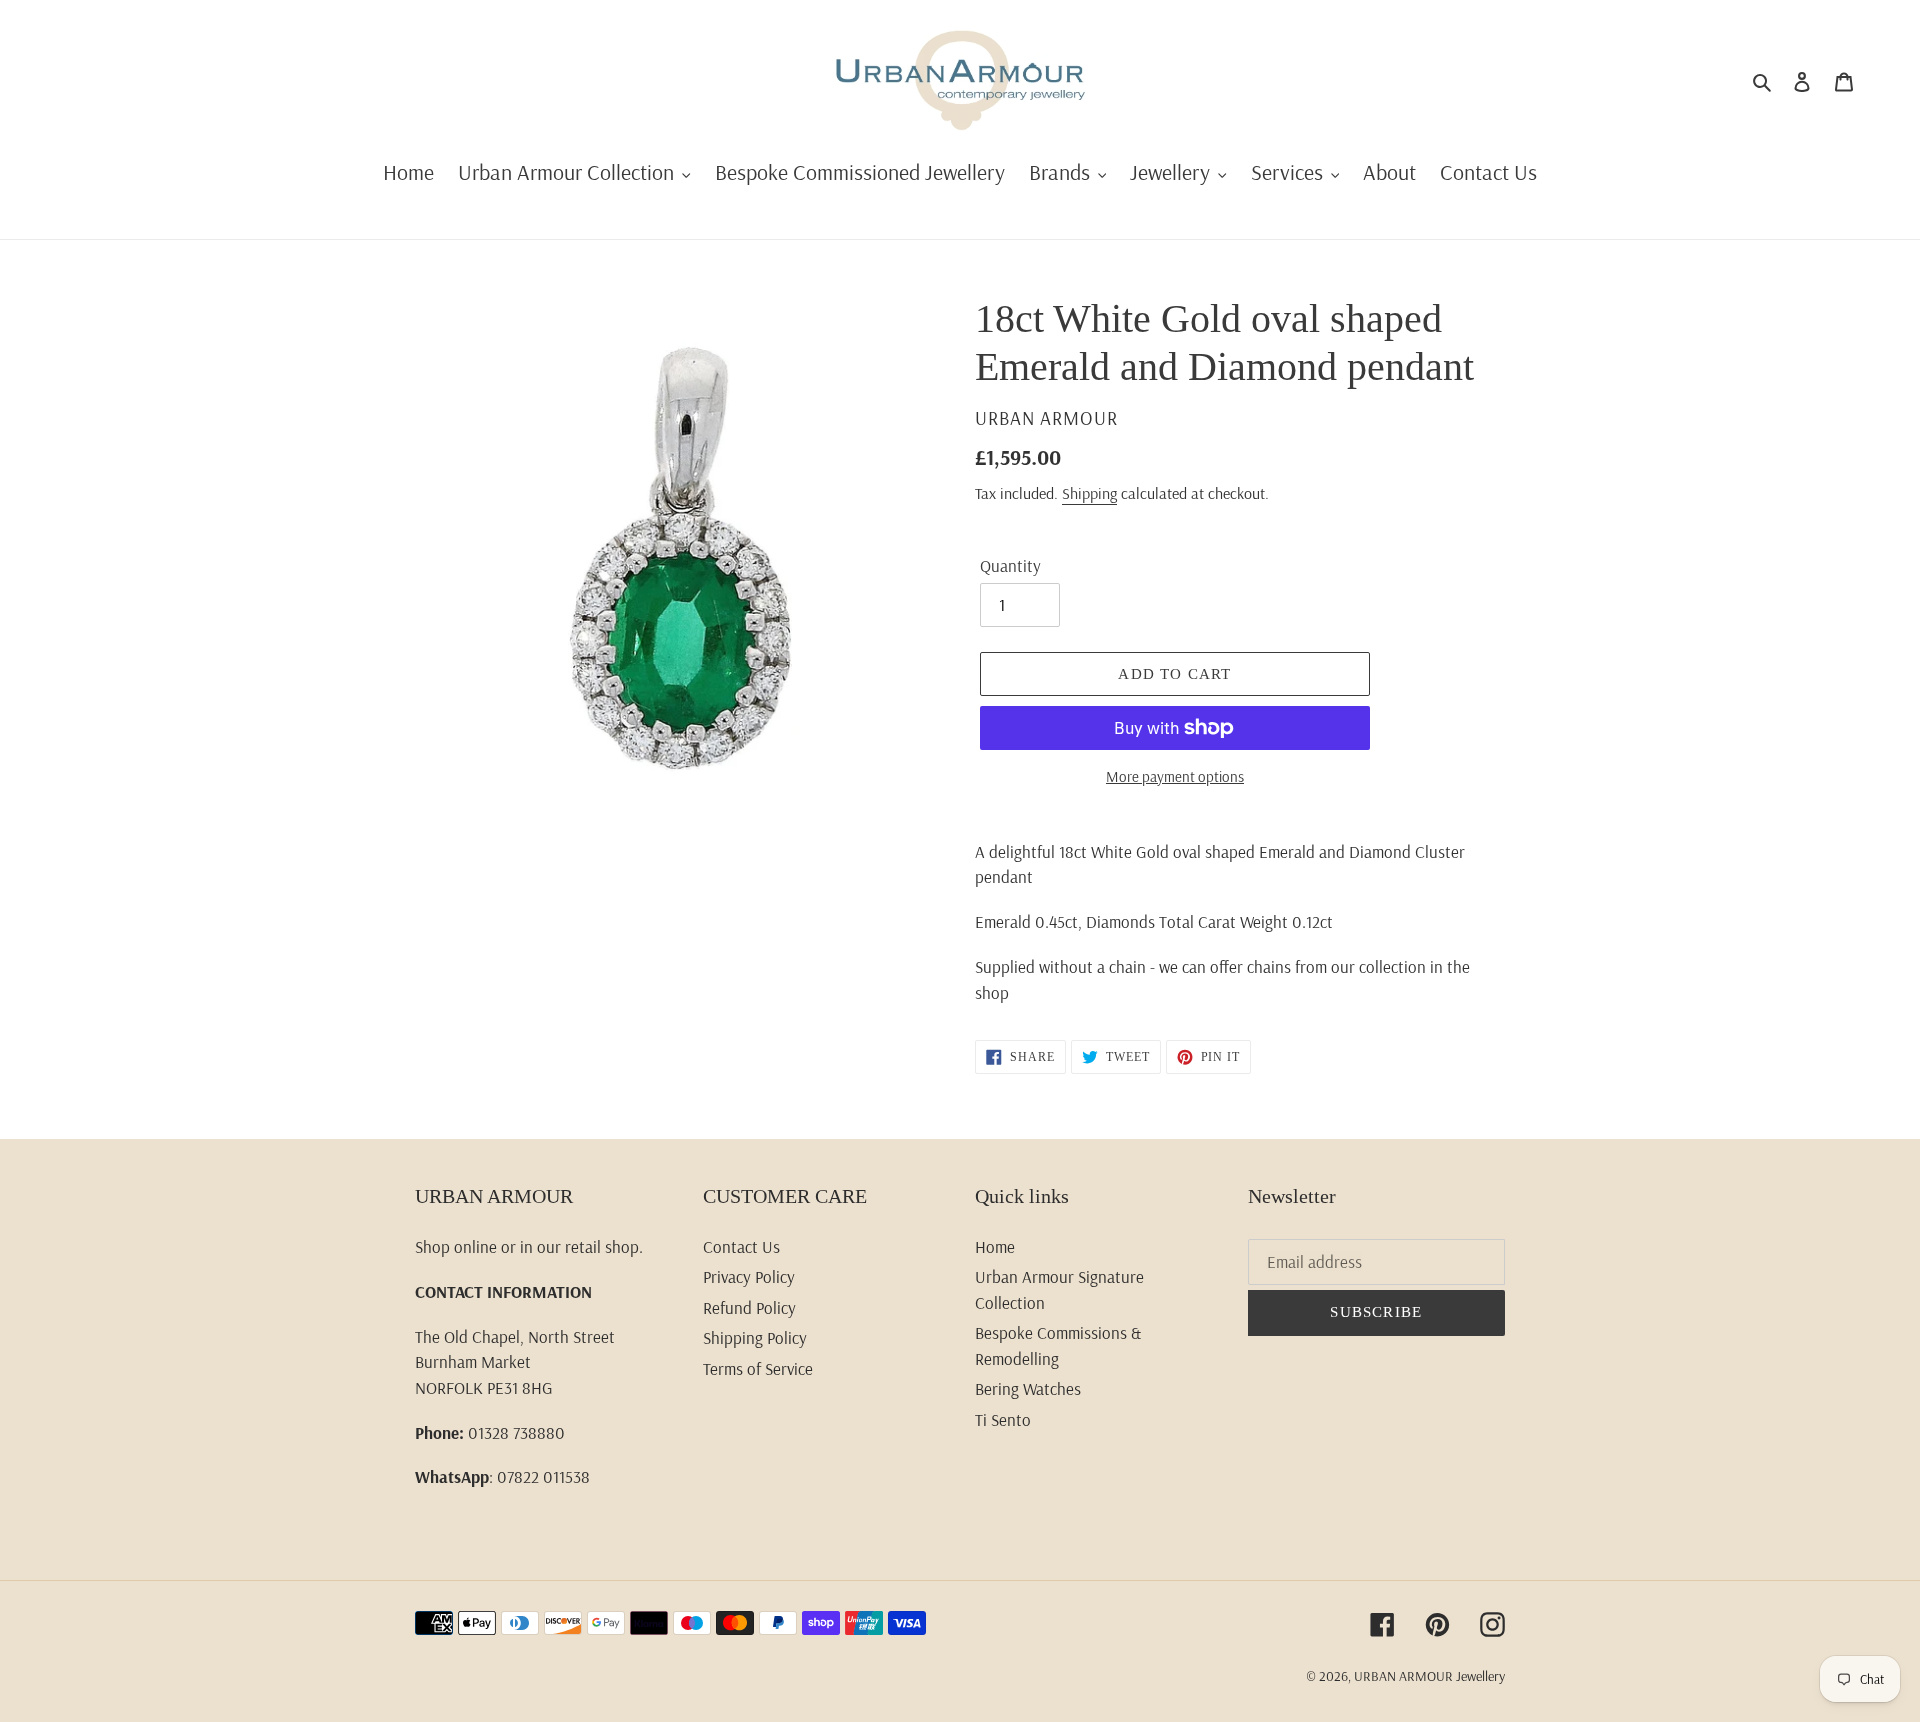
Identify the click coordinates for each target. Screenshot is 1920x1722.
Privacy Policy (749, 1276)
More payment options (1175, 776)
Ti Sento (1003, 1419)
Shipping (1089, 493)
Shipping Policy (755, 1337)
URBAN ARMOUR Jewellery (1429, 1676)
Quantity (1010, 565)
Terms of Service (758, 1368)
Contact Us (741, 1246)
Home (995, 1246)
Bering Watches (1028, 1388)
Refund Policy (749, 1307)
